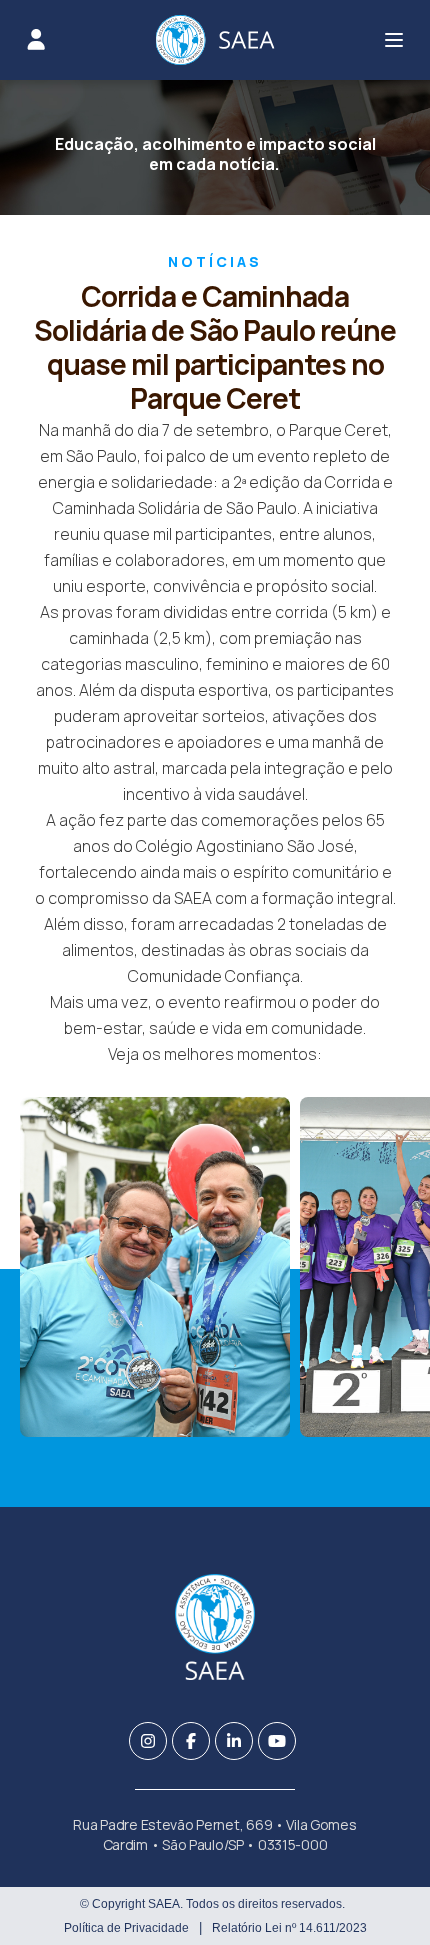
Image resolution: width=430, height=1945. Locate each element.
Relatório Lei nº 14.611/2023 (289, 1928)
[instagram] (148, 1741)
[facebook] (191, 1741)
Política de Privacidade (126, 1928)
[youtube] (277, 1741)
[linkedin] (234, 1741)
